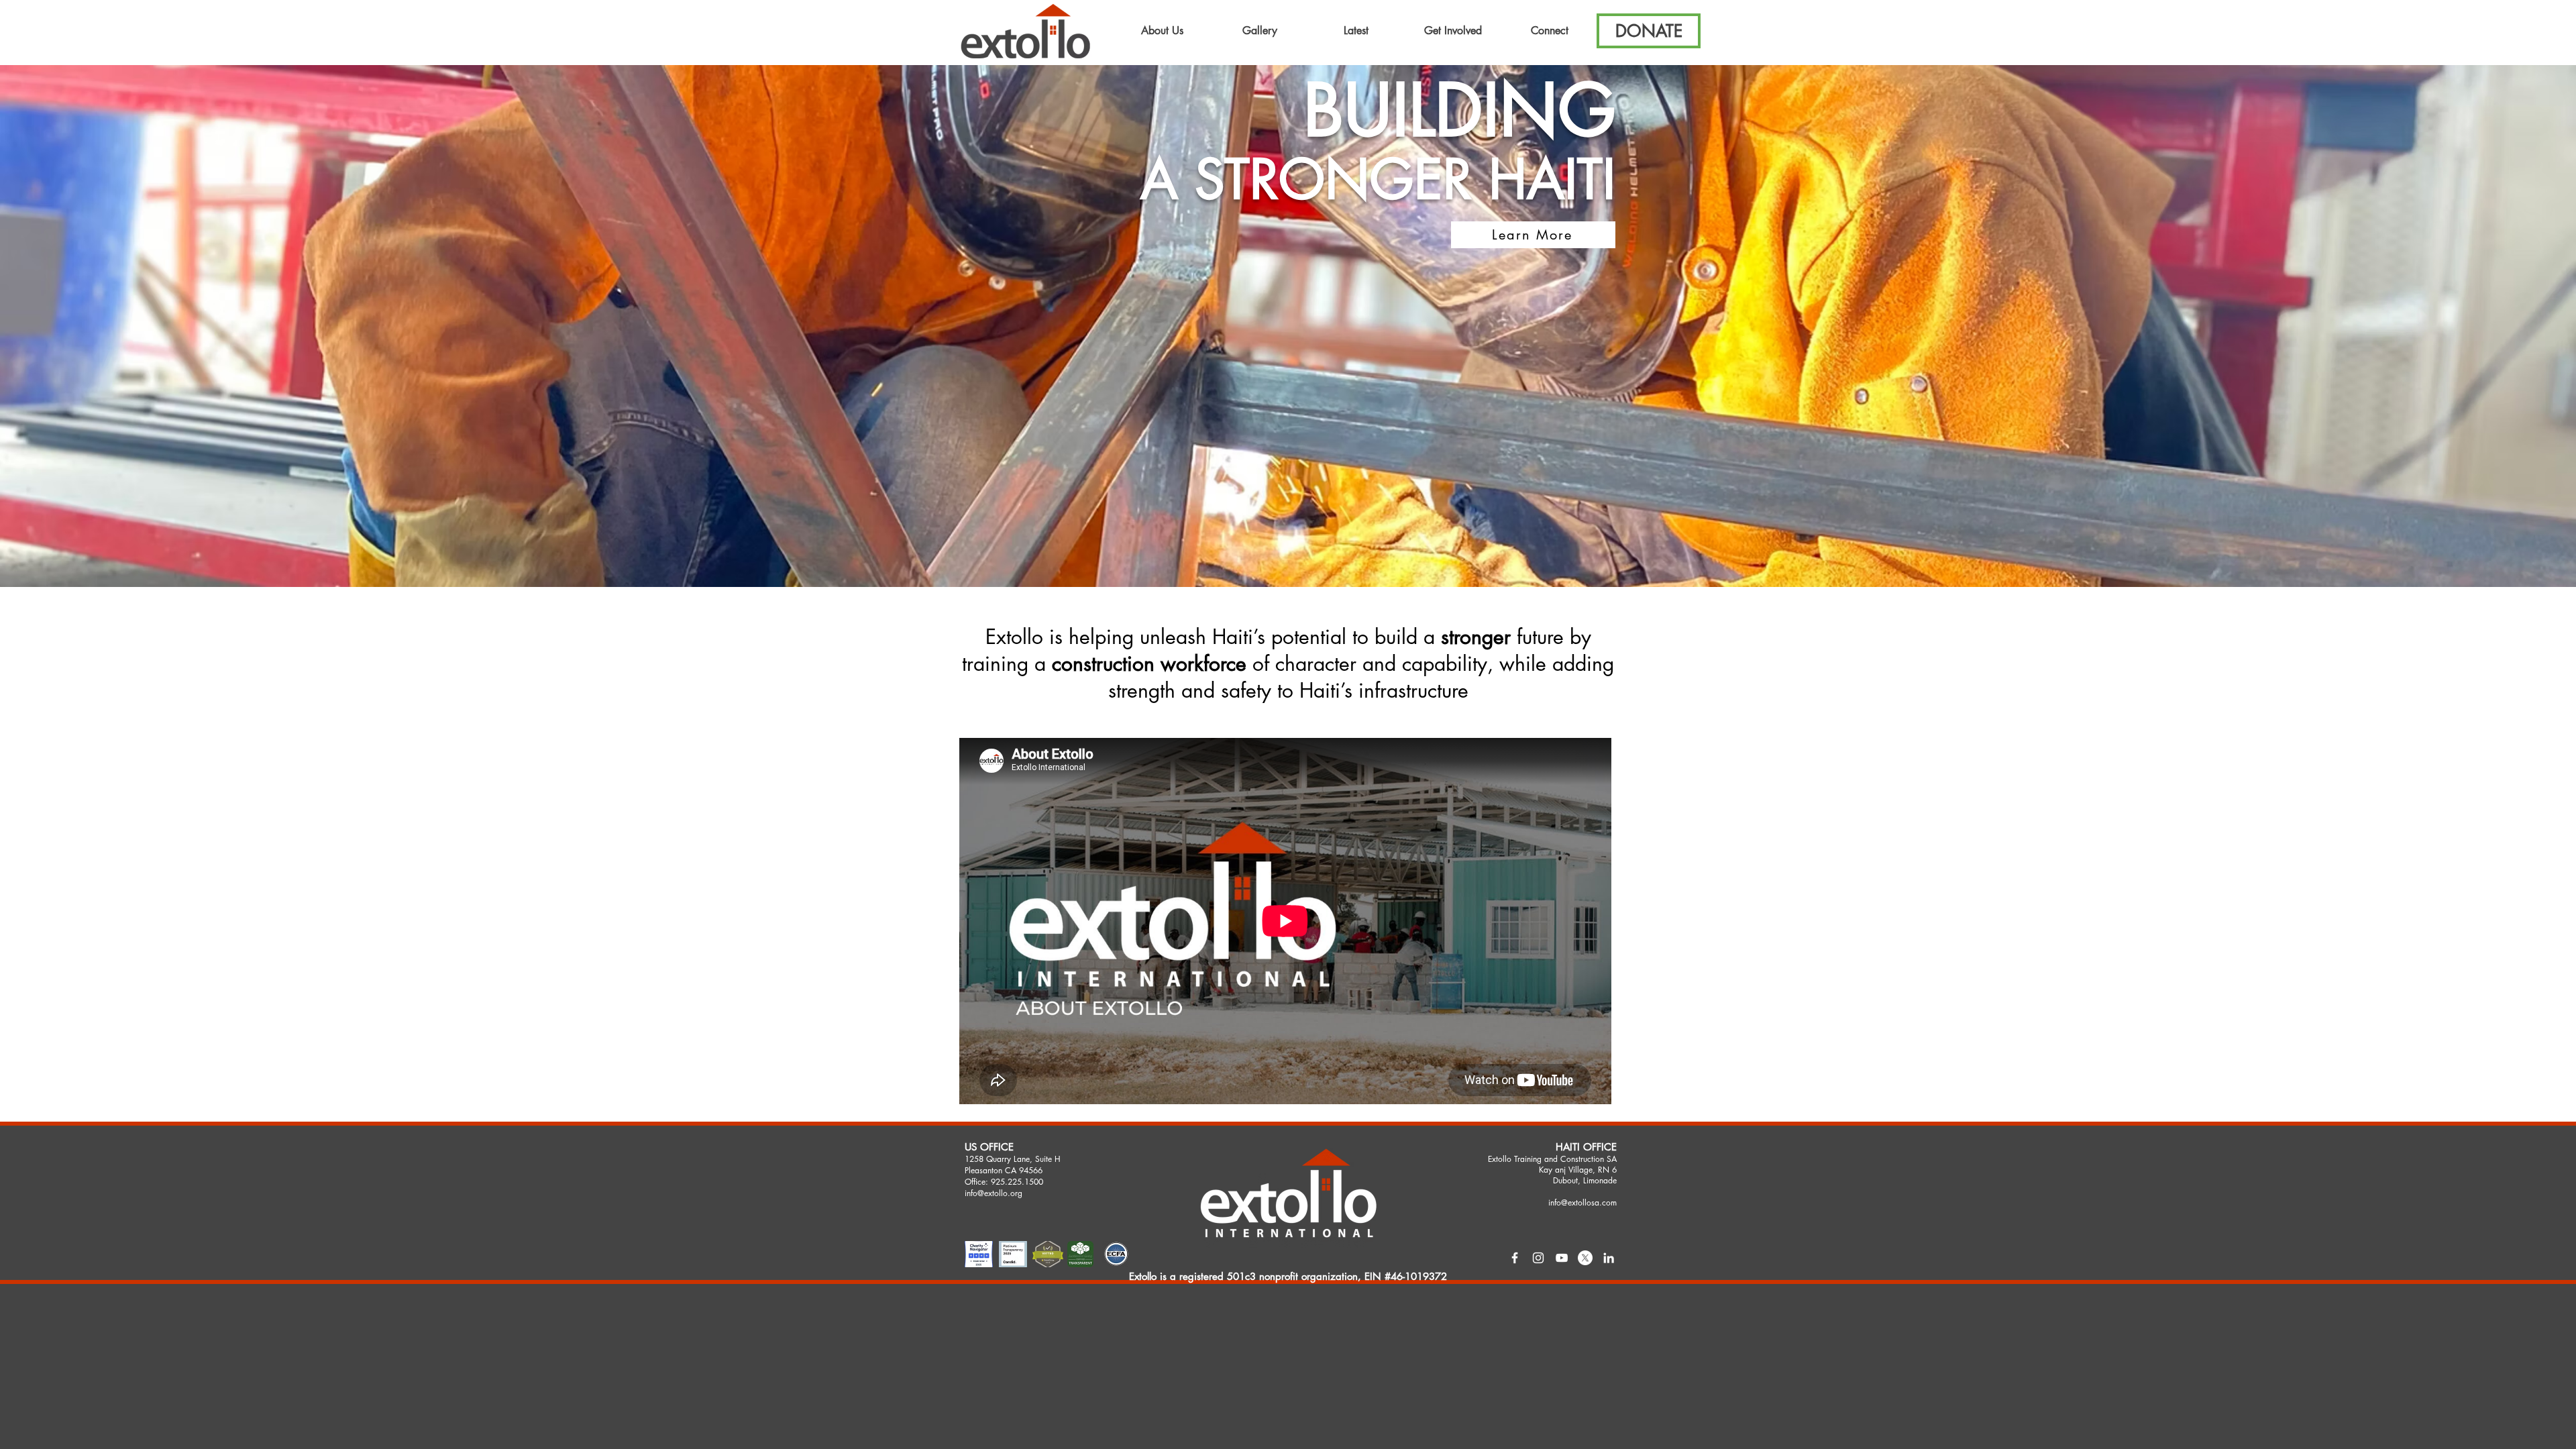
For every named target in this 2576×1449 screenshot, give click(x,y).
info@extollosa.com (1582, 1202)
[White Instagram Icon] (1538, 1258)
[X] (1585, 1258)
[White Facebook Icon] (1515, 1258)
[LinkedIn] (1609, 1258)
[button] (1162, 31)
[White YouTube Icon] (1562, 1258)
